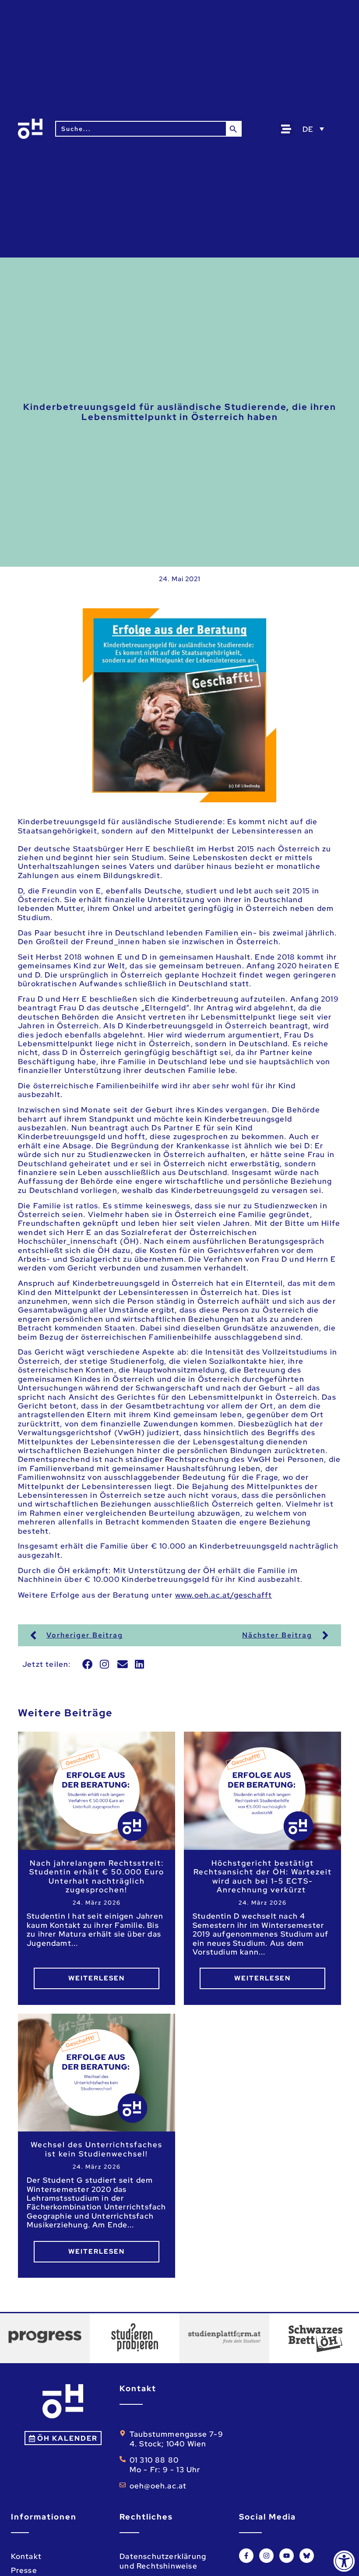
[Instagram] (266, 2556)
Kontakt (26, 2556)
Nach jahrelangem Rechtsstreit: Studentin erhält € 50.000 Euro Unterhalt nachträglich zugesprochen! (97, 1877)
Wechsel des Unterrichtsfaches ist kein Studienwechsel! (97, 2149)
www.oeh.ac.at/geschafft (224, 1595)
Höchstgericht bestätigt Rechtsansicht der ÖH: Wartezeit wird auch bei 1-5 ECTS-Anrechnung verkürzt (263, 1877)
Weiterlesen (97, 1978)
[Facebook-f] (246, 2556)
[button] (286, 129)
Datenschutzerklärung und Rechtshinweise (163, 2561)
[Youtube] (287, 2556)
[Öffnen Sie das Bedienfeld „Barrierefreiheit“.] (344, 2561)
